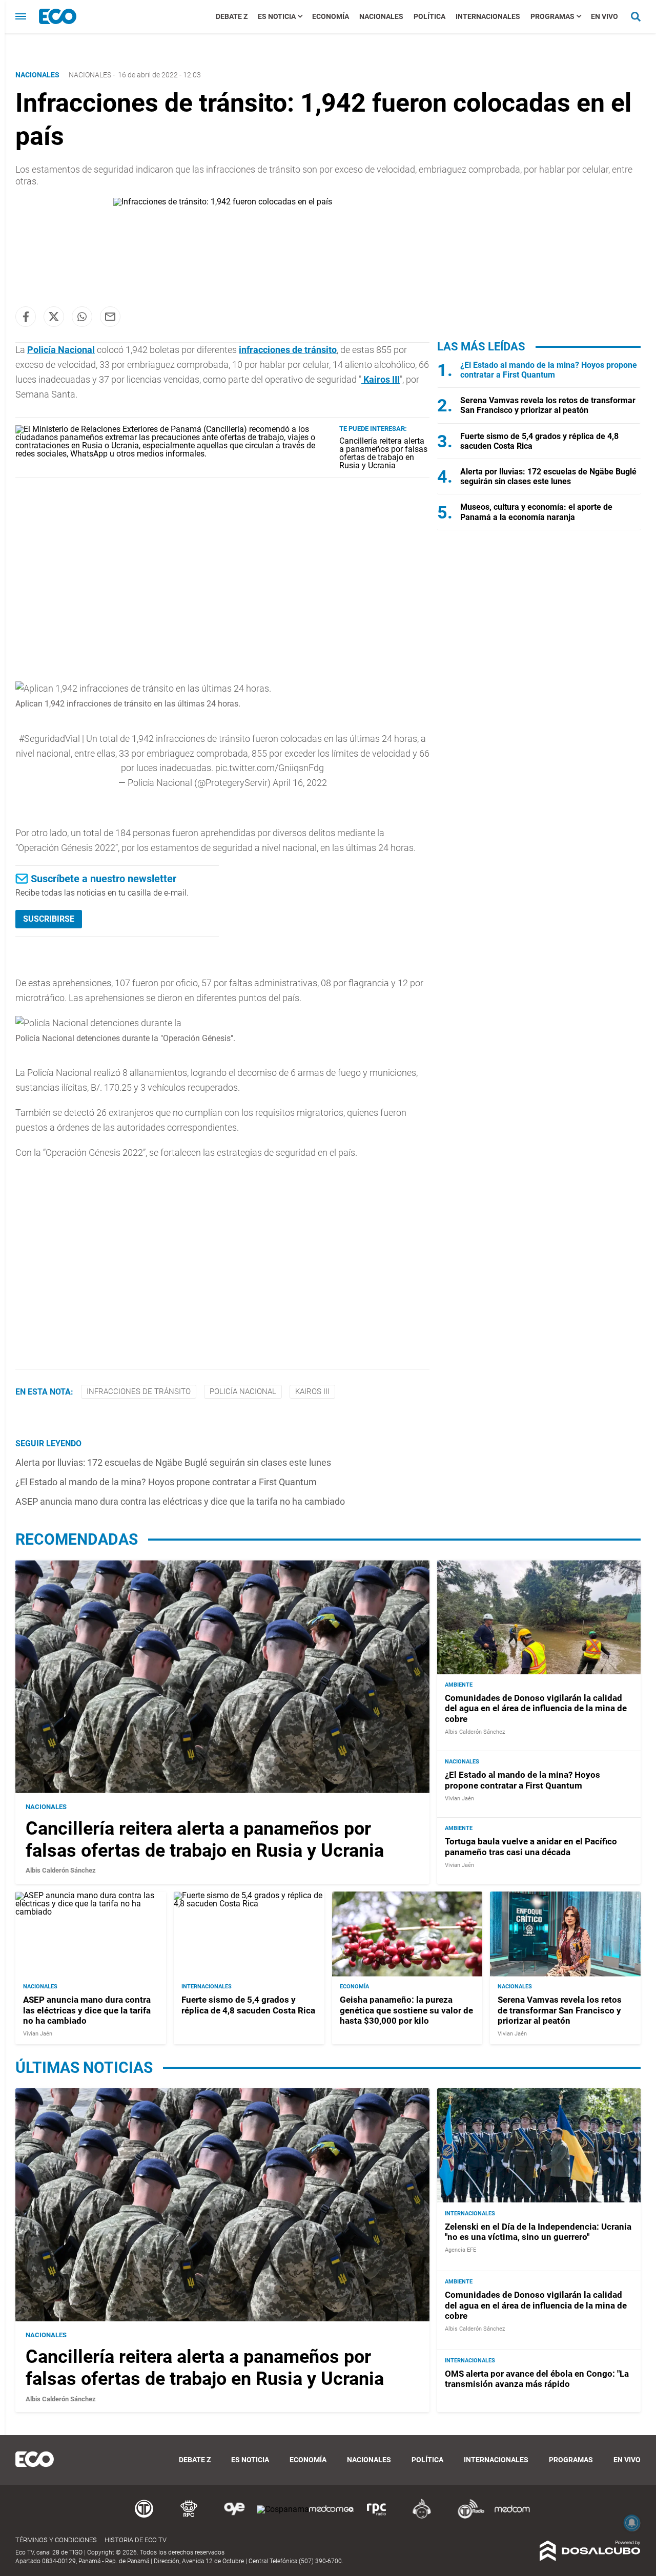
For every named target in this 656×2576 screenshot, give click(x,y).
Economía (331, 16)
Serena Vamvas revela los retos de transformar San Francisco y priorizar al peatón (548, 405)
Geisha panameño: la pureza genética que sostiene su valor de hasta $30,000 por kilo (406, 2011)
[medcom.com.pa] (512, 2517)
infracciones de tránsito (288, 350)
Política (429, 16)
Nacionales (381, 16)
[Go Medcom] (332, 2517)
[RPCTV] (189, 2517)
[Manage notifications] (632, 2523)
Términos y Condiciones (56, 2540)
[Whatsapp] (82, 317)
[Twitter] (54, 317)
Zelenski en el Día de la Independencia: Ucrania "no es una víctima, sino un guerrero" (538, 2231)
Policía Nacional (61, 350)
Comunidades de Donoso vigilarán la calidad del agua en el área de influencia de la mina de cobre (536, 1708)
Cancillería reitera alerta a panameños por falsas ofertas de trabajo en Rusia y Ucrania (383, 453)
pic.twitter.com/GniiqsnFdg (270, 768)
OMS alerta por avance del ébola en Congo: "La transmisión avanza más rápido (537, 2378)
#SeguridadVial (49, 739)
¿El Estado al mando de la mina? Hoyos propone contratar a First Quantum (166, 1482)
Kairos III (381, 379)
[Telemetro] (144, 2517)
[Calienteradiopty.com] (422, 2517)
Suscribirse (49, 919)
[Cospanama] (283, 2509)
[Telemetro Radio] (467, 2517)
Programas (552, 16)
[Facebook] (26, 317)
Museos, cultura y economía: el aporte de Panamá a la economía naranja (536, 512)
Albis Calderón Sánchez (61, 1870)
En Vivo (604, 16)
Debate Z (232, 16)
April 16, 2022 (300, 783)
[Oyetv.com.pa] (234, 2517)
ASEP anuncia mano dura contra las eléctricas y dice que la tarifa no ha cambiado (180, 1501)
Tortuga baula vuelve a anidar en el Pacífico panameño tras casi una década (531, 1847)
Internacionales (488, 16)
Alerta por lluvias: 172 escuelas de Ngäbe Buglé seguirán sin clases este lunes (173, 1462)
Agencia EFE (460, 2250)
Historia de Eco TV (136, 2540)
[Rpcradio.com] (377, 2517)
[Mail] (110, 317)
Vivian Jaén (459, 1799)
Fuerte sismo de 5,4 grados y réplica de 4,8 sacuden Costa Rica (248, 2005)
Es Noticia (277, 16)
